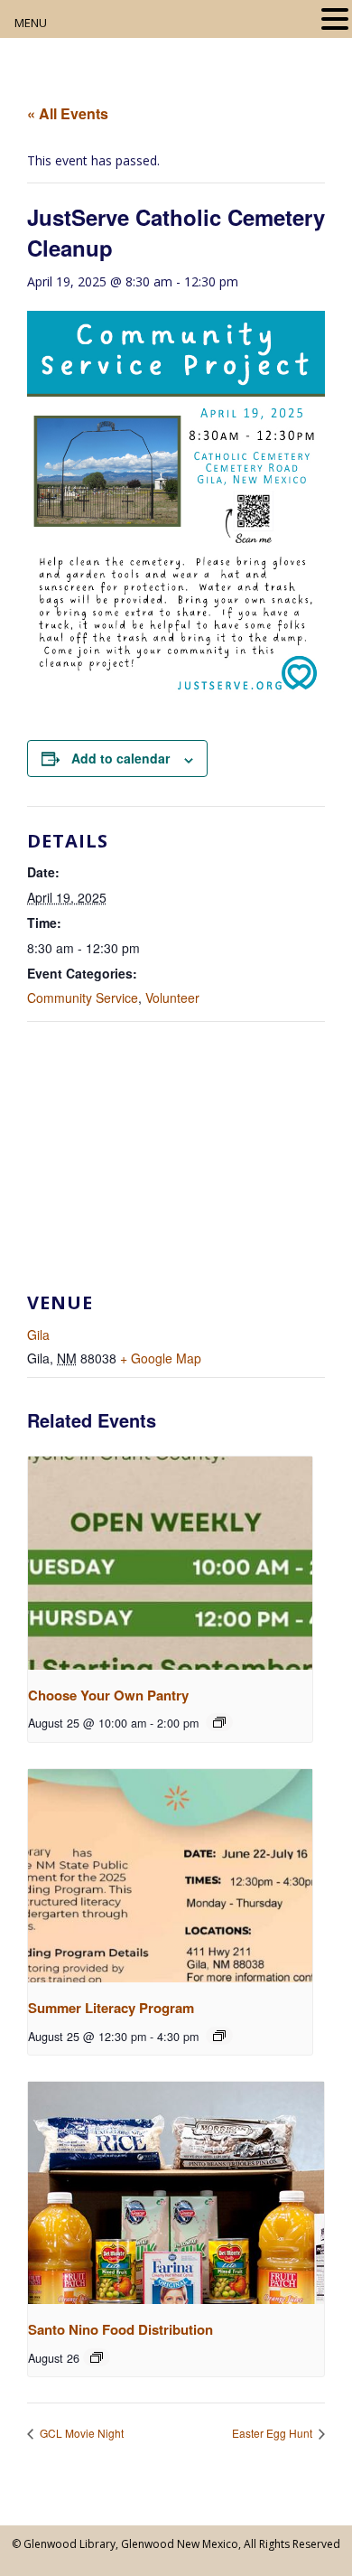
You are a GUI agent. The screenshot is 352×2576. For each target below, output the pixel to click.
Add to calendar (120, 758)
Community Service (83, 998)
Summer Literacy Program (111, 2008)
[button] (335, 20)
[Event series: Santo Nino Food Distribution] (97, 2357)
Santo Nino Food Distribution (120, 2329)
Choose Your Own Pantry (108, 1695)
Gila (38, 1335)
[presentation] (170, 1563)
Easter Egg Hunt (273, 2433)
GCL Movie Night (80, 2433)
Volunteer (172, 998)
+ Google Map (161, 1358)
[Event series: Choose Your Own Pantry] (219, 1722)
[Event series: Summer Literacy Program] (219, 2036)
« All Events (68, 113)
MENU (31, 23)
